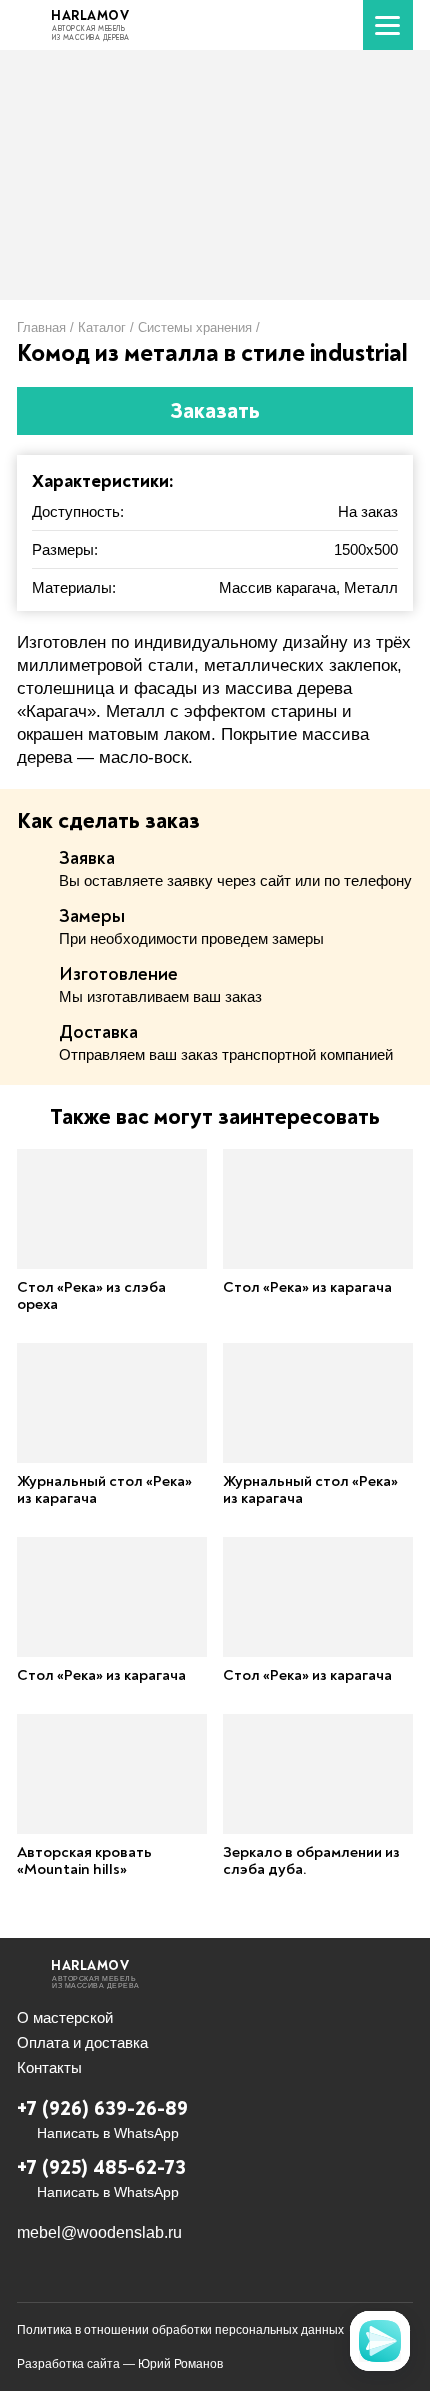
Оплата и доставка (82, 2042)
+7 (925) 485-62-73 (101, 2167)
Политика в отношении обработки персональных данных (180, 2330)
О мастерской (65, 2017)
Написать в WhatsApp (108, 2133)
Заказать (215, 411)
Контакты (49, 2067)
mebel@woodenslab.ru (99, 2232)
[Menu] (388, 25)
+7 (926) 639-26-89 (102, 2108)
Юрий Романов (180, 2364)
